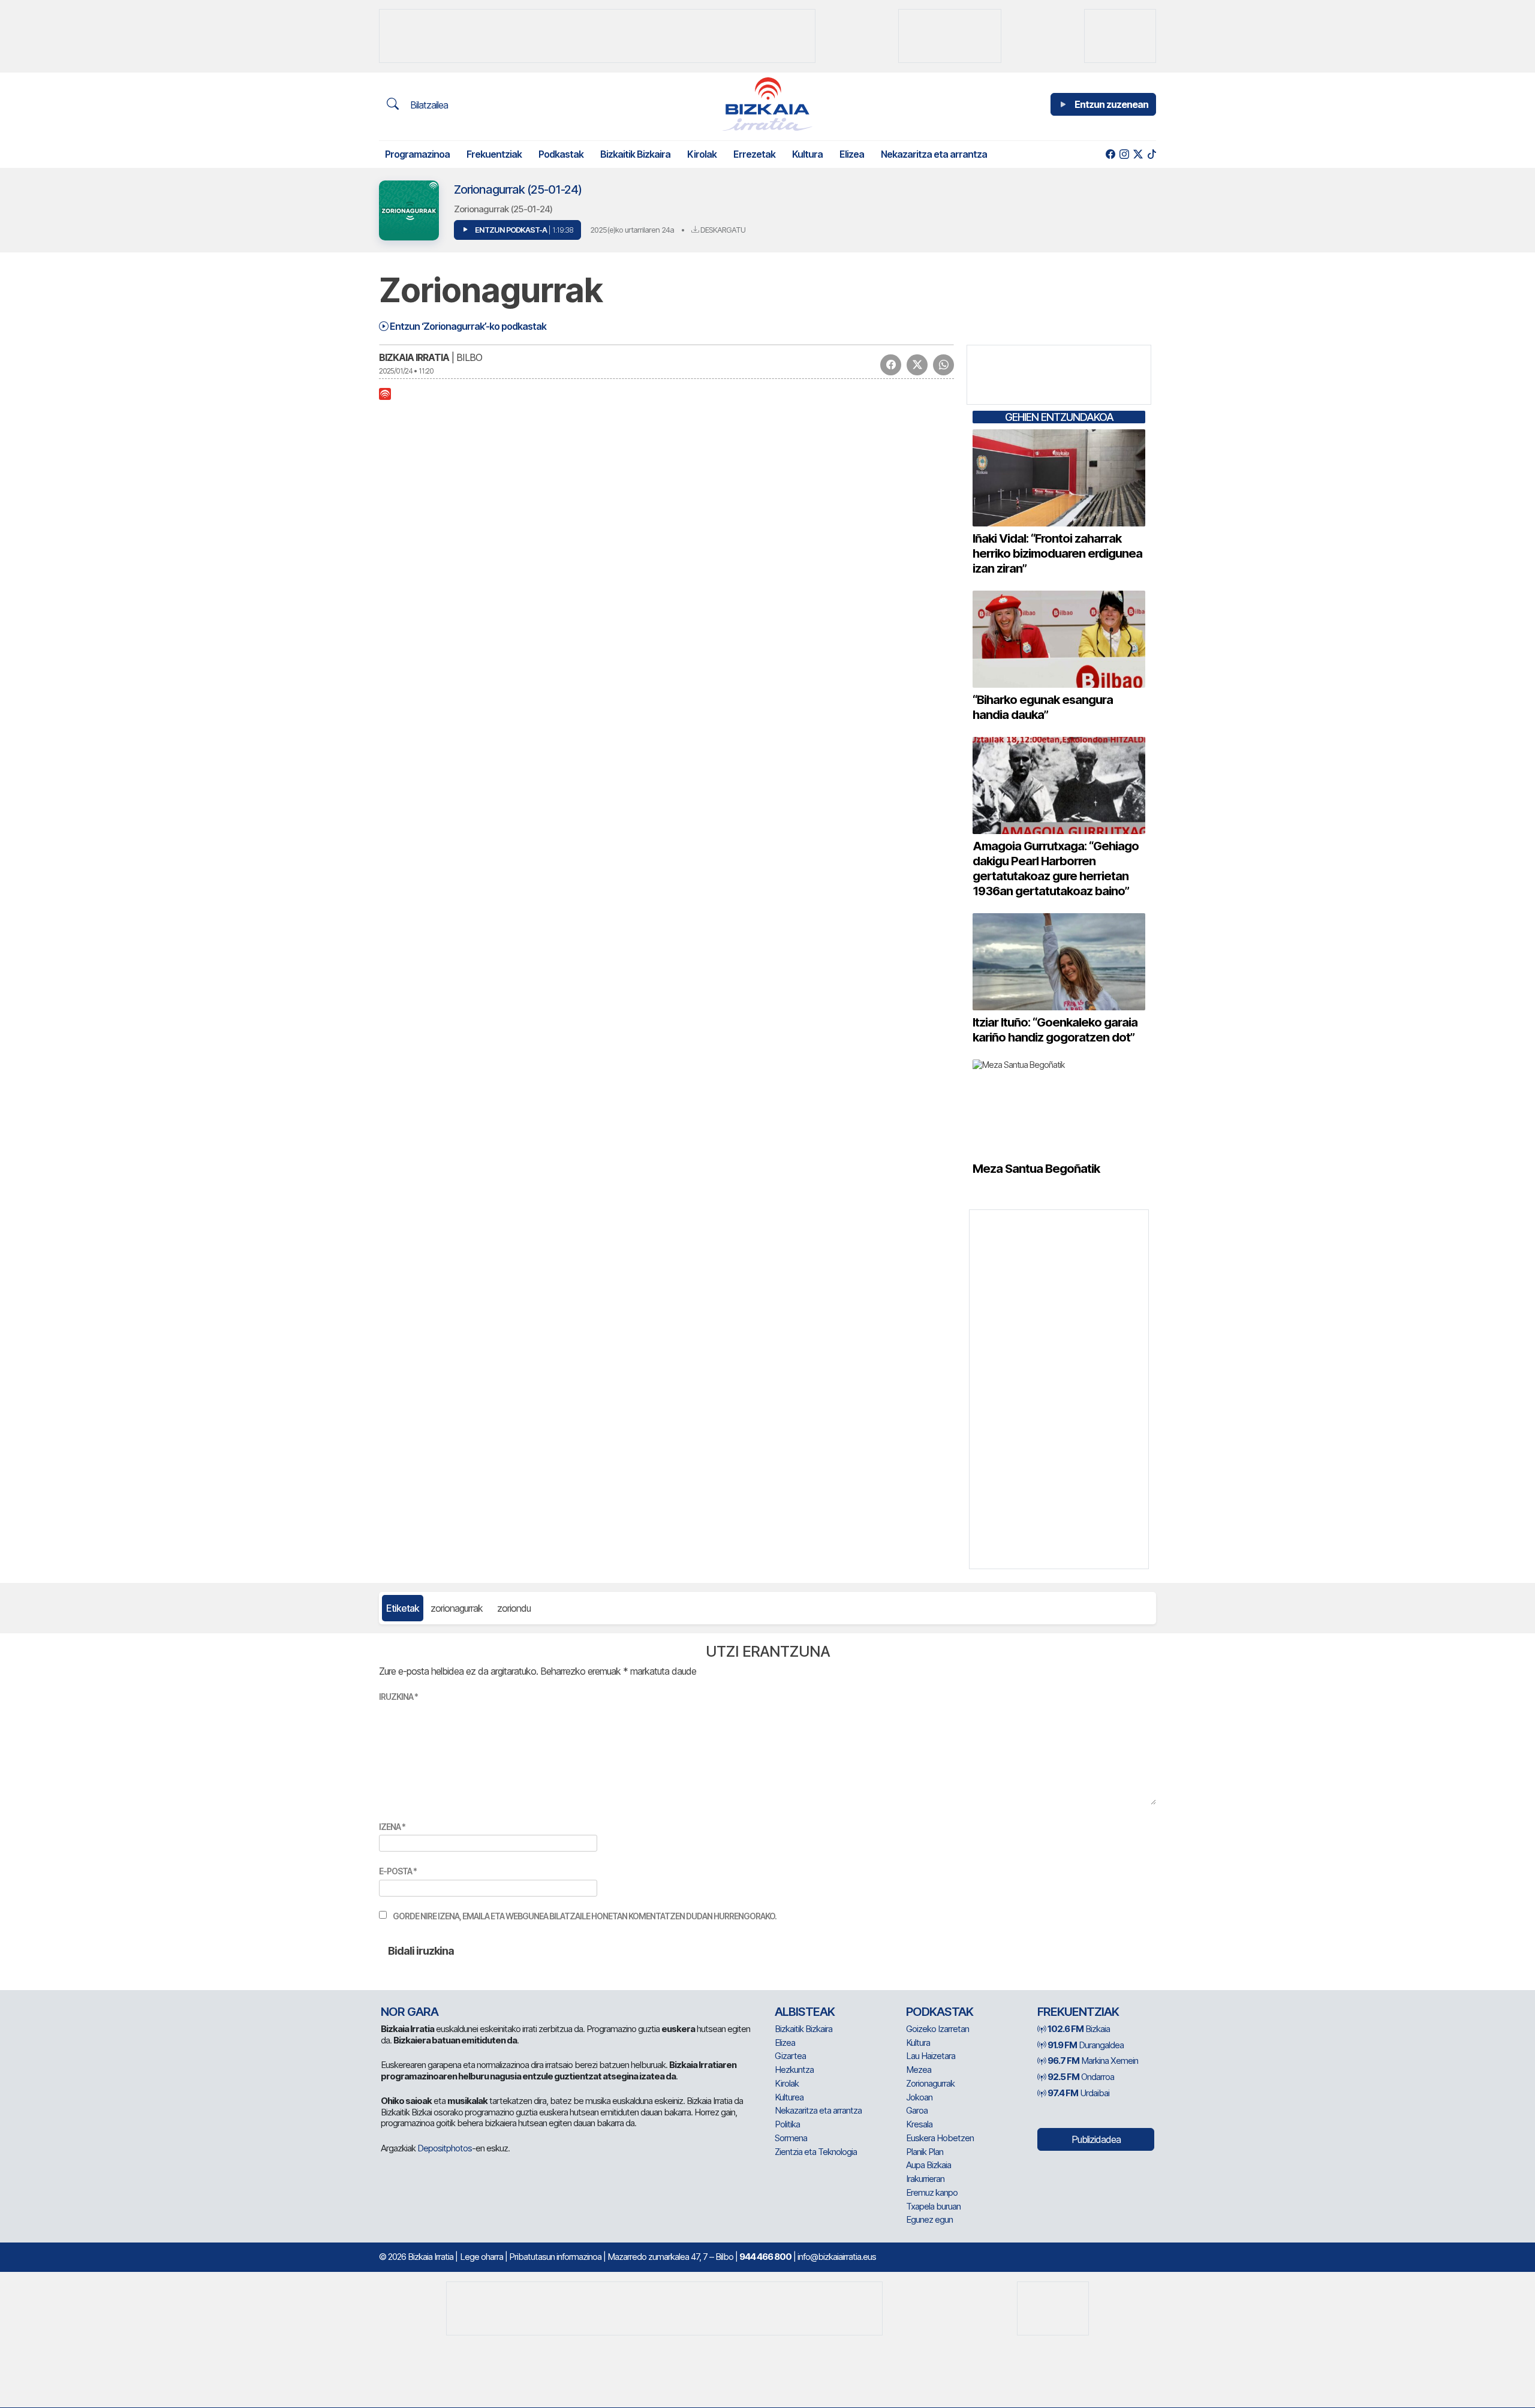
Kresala (919, 2124)
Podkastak (561, 154)
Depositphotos (445, 2148)
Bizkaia (1079, 2029)
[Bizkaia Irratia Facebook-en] (1110, 154)
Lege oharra (481, 2257)
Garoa (917, 2110)
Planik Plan (925, 2152)
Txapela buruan (933, 2206)
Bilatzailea (428, 105)
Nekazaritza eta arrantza (934, 154)
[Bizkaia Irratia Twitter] (1138, 154)
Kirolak (702, 154)
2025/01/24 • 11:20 (406, 371)
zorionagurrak (457, 1608)
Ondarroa (1081, 2077)
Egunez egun (929, 2219)
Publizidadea (1096, 2139)
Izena (392, 1827)
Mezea (919, 2070)
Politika (787, 2124)
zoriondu (514, 1608)
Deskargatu (722, 230)
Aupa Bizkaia (928, 2165)
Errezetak (754, 154)
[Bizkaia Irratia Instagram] (1124, 154)
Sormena (791, 2138)
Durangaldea (1086, 2045)
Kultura (807, 154)
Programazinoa (417, 154)
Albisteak (805, 2012)
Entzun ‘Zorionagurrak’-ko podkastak (467, 326)
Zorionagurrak (930, 2083)
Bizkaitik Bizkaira (635, 154)
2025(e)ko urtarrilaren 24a (632, 230)
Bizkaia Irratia (414, 357)
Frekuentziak (494, 154)
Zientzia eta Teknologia (816, 2152)
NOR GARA (410, 2012)
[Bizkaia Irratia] (767, 104)
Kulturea (789, 2097)
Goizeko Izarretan (937, 2029)
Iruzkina (398, 1697)
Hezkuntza (794, 2070)
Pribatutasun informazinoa (555, 2257)
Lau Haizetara (931, 2056)
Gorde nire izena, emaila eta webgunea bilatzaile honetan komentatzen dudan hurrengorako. (585, 1916)
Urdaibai (1078, 2093)
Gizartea (790, 2056)
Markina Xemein (1093, 2061)
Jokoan (919, 2097)
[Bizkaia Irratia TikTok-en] (1152, 154)
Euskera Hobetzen (940, 2138)
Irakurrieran (925, 2179)
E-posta (398, 1871)
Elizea (852, 154)
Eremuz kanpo (932, 2192)
